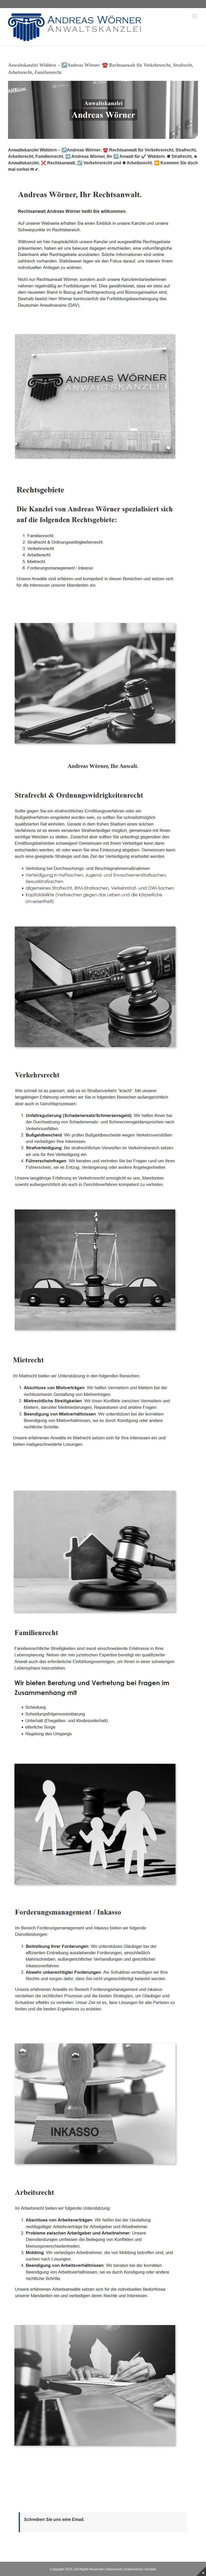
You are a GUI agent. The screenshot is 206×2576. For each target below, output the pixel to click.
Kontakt (151, 2569)
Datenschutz (134, 2569)
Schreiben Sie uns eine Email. (54, 2519)
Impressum (114, 2569)
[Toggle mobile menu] (195, 16)
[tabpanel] (103, 1621)
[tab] (103, 766)
